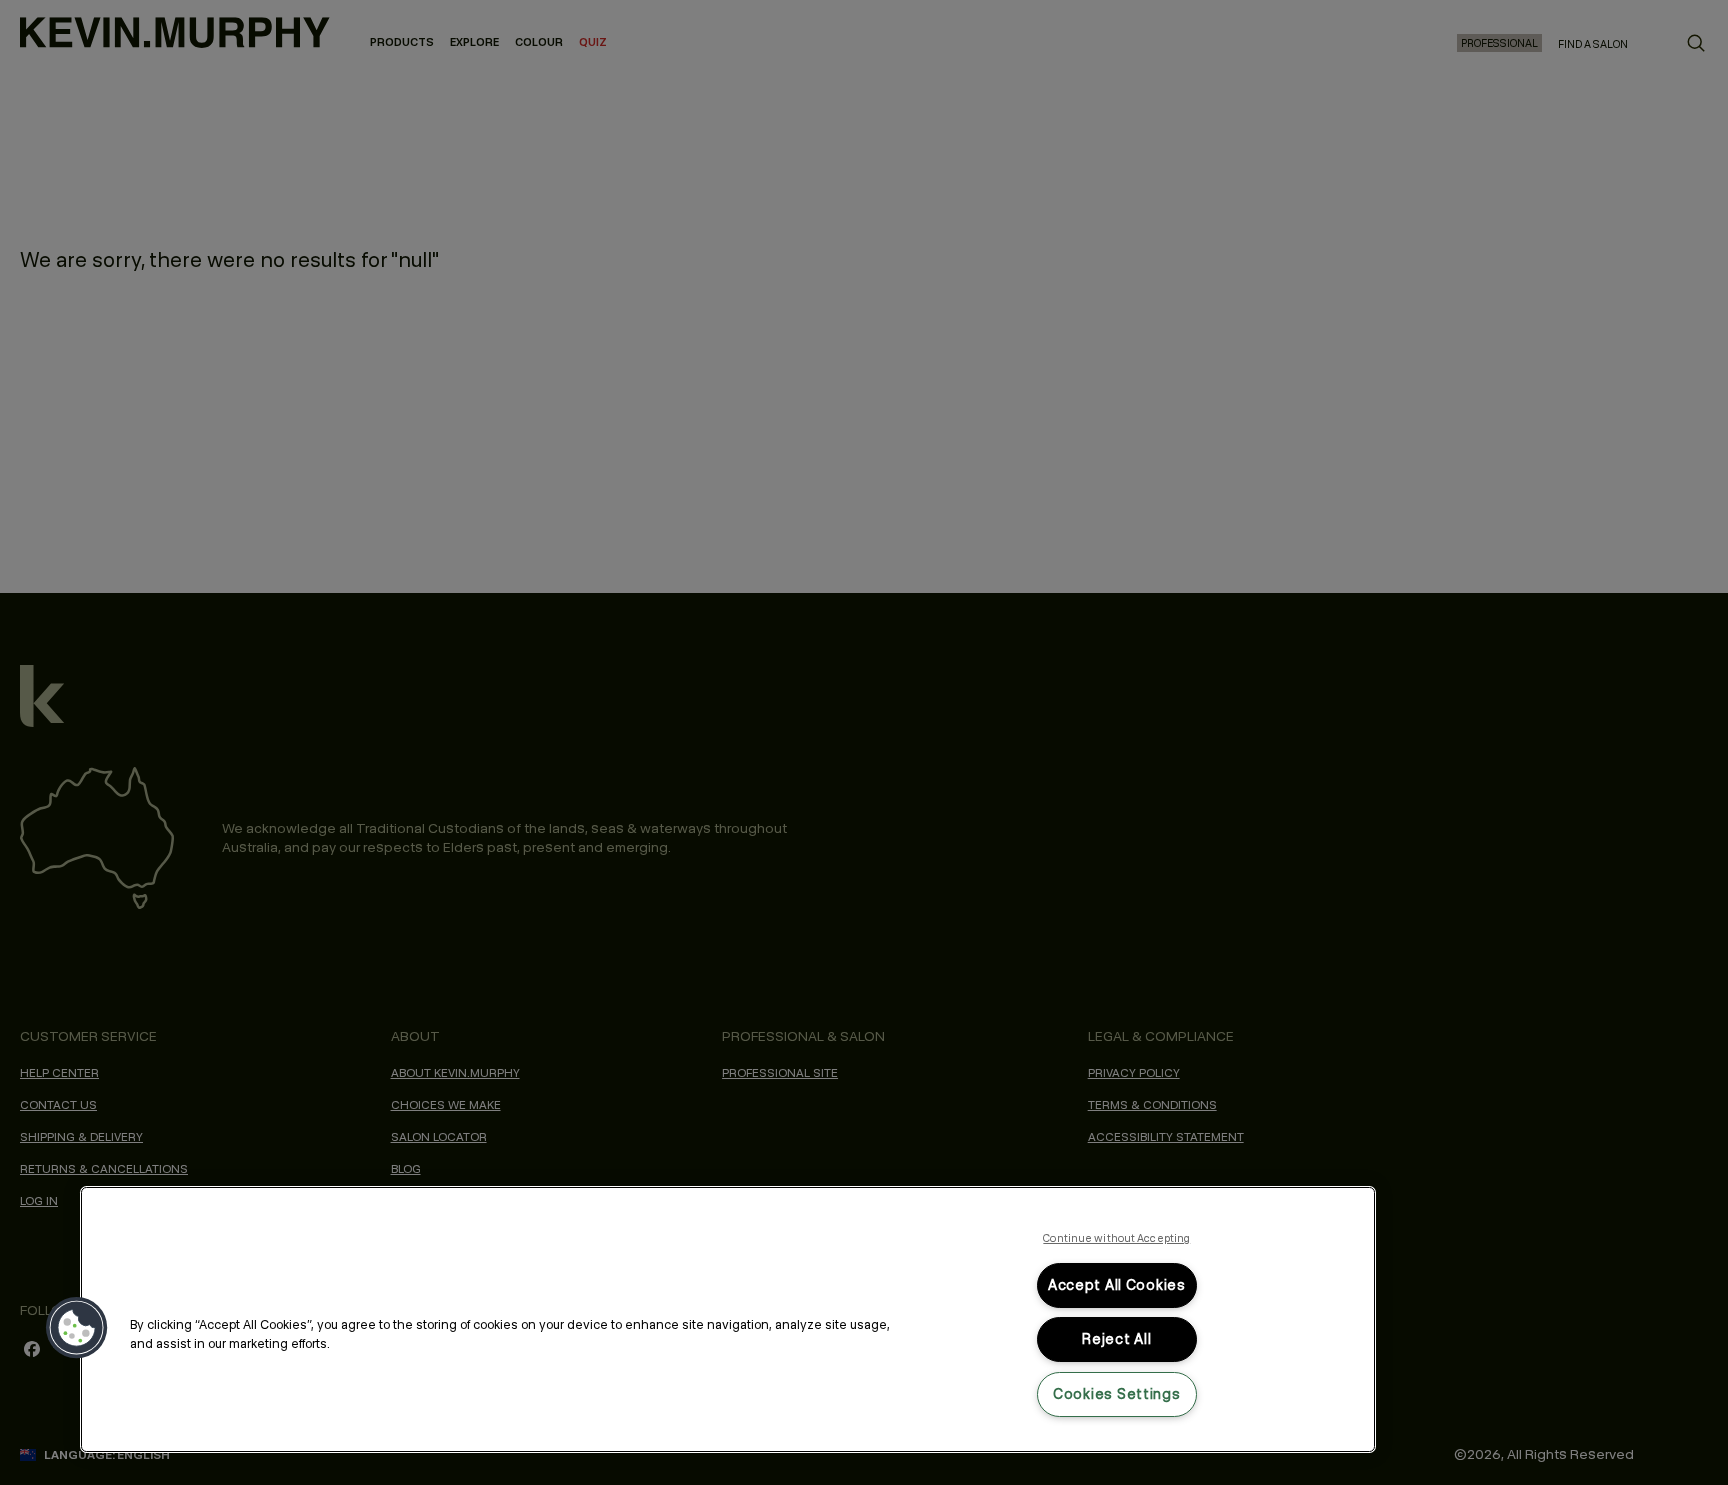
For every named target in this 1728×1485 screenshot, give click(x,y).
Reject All (1116, 1339)
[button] (77, 1328)
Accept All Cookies (1117, 1285)
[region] (728, 1319)
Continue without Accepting (1116, 1238)
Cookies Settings (1117, 1394)
